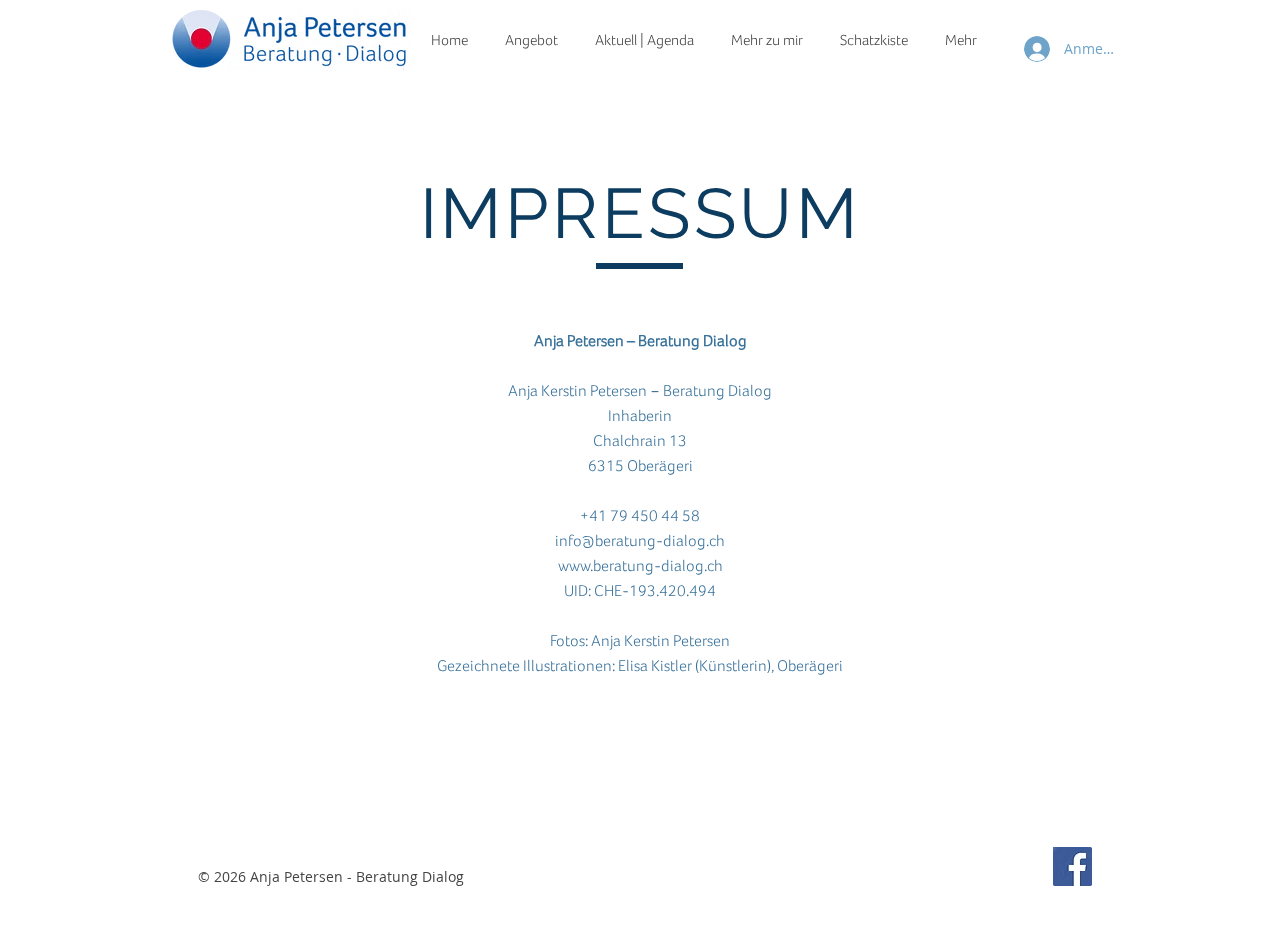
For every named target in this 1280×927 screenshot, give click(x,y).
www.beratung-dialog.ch (640, 566)
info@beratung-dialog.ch (640, 541)
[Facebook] (1072, 866)
